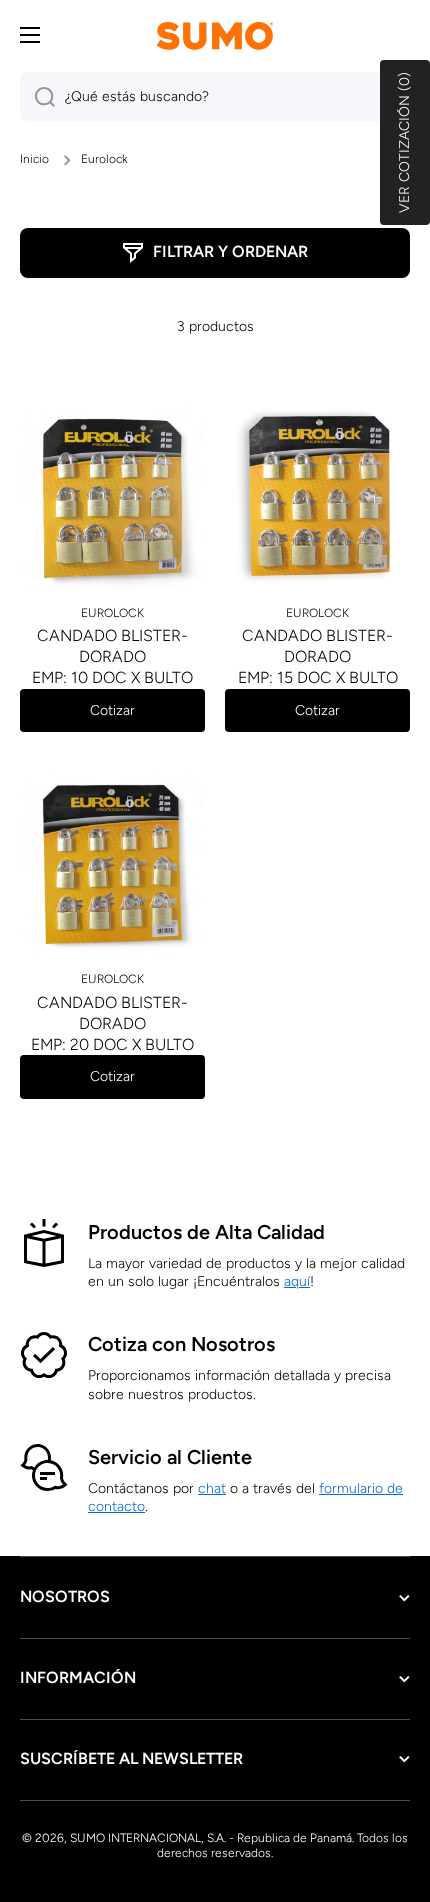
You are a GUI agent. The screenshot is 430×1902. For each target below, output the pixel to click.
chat (212, 1488)
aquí (297, 1281)
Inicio (34, 159)
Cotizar (112, 710)
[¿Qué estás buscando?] (37, 97)
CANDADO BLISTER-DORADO (112, 646)
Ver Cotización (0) (404, 142)
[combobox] (215, 97)
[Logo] (215, 35)
